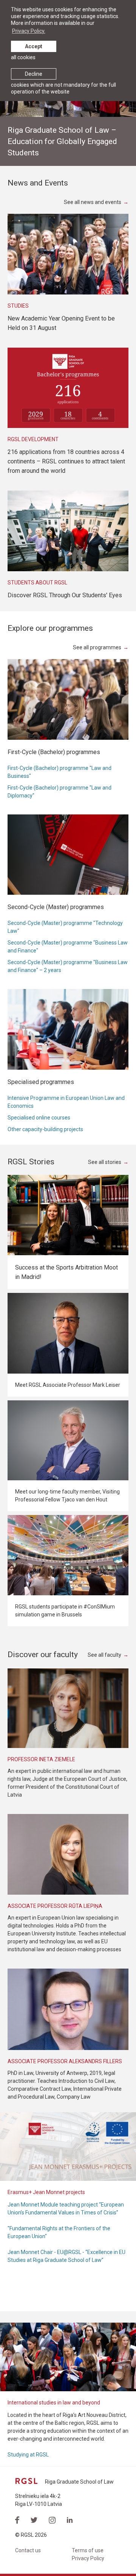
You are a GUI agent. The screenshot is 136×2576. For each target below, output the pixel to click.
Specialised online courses (39, 1118)
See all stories (105, 1162)
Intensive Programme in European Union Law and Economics (66, 1102)
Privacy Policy (88, 2558)
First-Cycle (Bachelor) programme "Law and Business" (59, 772)
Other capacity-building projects (45, 1129)
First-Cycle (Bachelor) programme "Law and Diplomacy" (59, 792)
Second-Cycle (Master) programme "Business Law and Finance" (68, 947)
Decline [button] (34, 74)
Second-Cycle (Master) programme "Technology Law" (65, 927)
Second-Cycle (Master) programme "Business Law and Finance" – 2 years (68, 966)
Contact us (28, 2550)
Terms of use (88, 2550)
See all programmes (97, 647)
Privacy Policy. (29, 31)
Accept (34, 46)
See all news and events (93, 202)
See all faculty (104, 1655)
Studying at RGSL (28, 2455)
